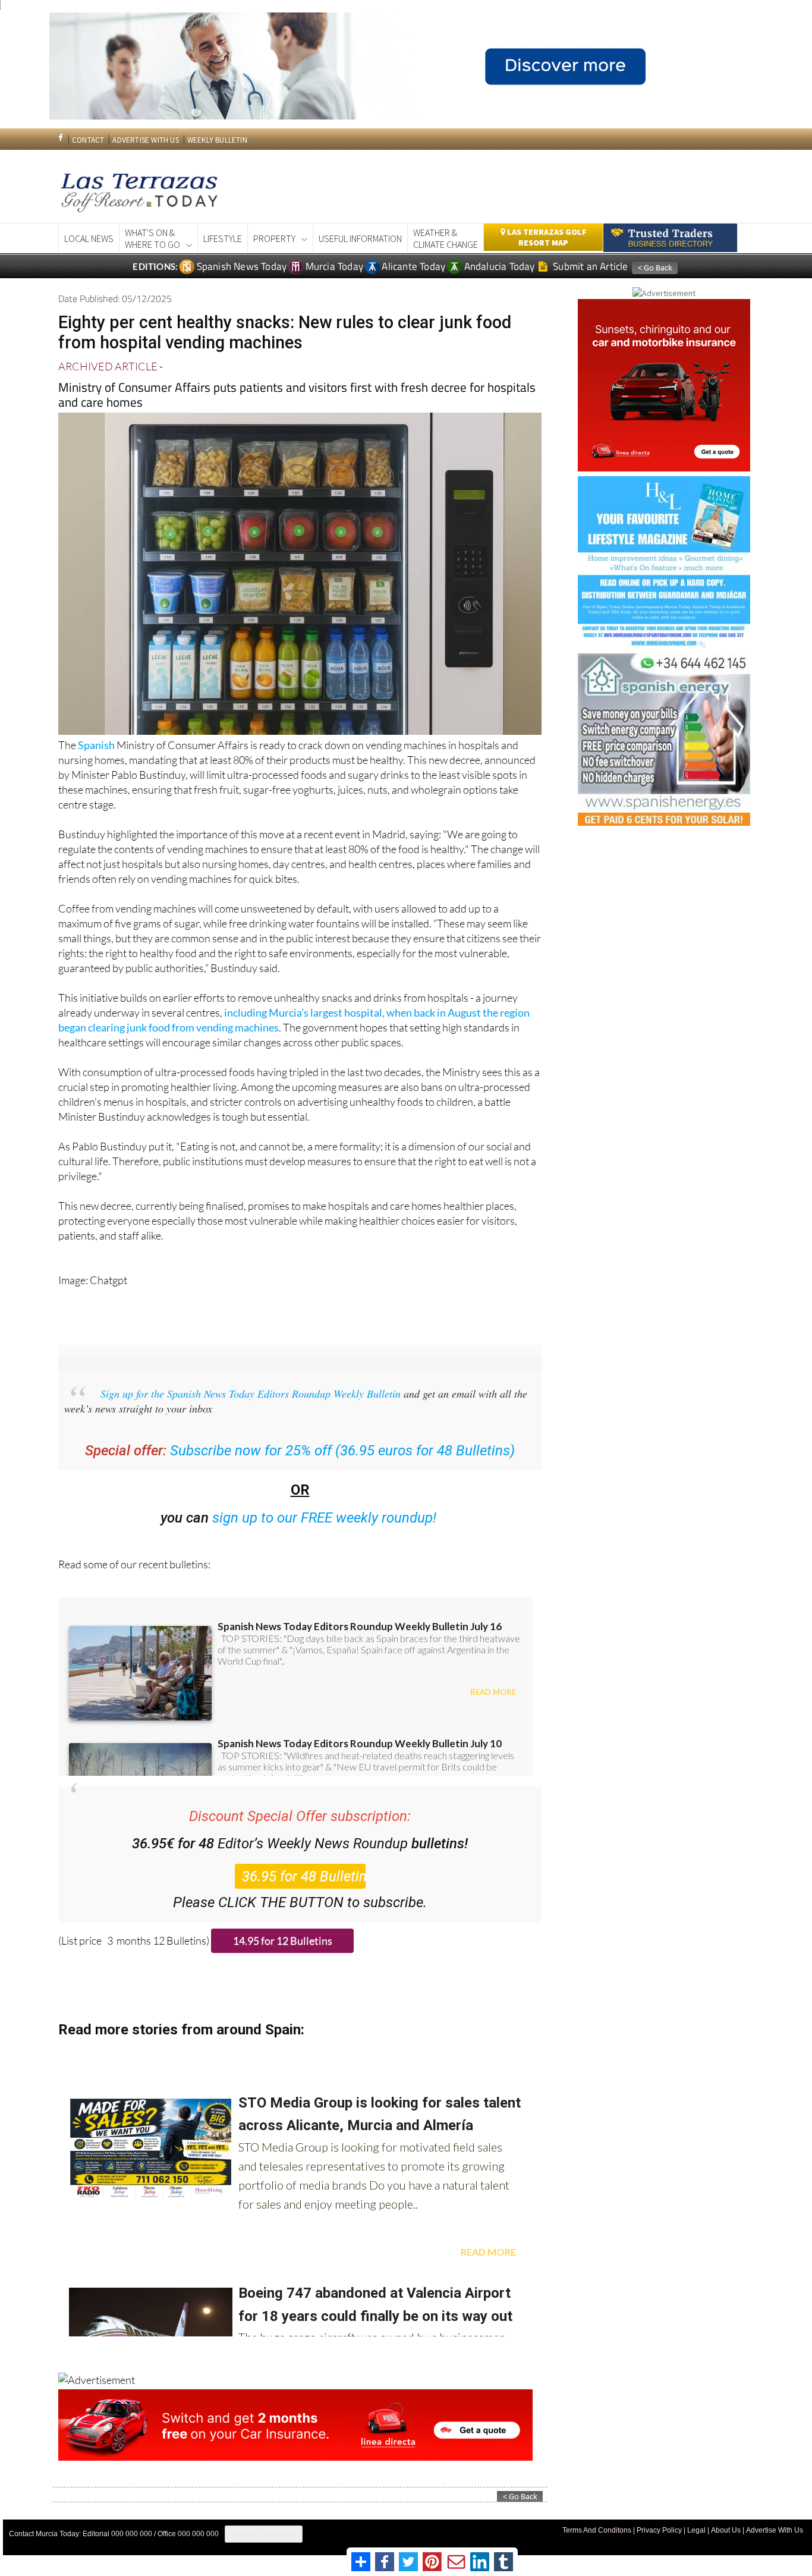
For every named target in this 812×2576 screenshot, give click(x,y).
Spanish (96, 745)
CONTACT (88, 140)
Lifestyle (223, 238)
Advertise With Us (775, 2530)
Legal (696, 2530)
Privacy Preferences (264, 2534)
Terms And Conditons (597, 2530)
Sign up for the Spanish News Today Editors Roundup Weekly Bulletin (251, 1394)
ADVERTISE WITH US (145, 140)
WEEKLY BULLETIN (217, 140)
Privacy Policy (659, 2530)
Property (274, 238)
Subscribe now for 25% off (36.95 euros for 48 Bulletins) (342, 1451)
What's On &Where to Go (152, 238)
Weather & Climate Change (446, 238)
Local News (89, 238)
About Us (726, 2530)
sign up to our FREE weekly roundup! (324, 1518)
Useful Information (360, 238)
